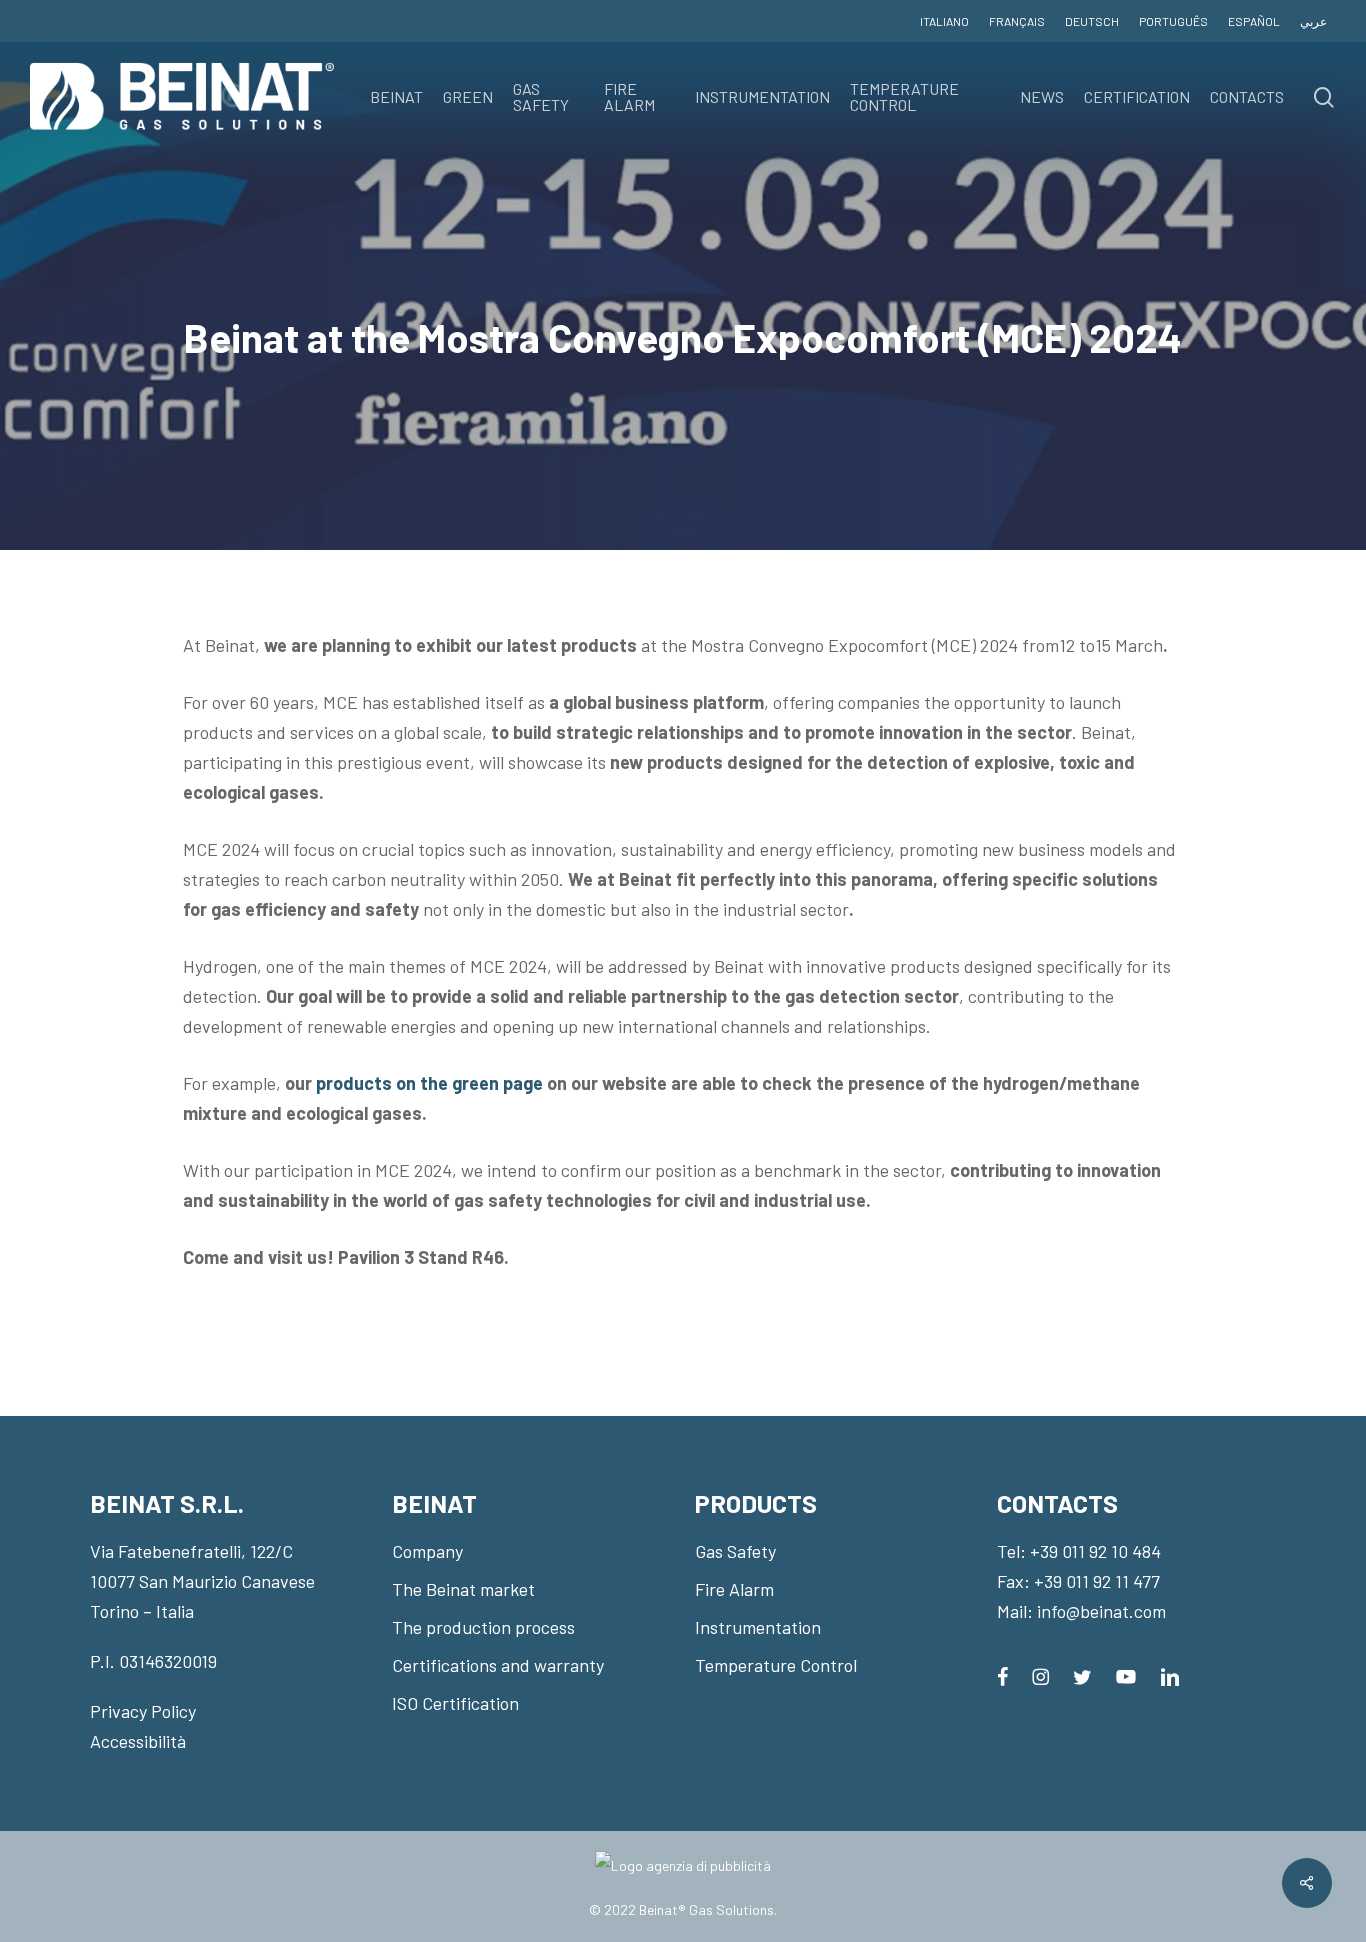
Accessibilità (138, 1741)
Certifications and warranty (498, 1665)
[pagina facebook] (1002, 1675)
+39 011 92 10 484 (1095, 1551)
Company (427, 1551)
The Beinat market (463, 1589)
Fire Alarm (734, 1589)
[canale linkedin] (1170, 1675)
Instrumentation (758, 1627)
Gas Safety (735, 1551)
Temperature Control (776, 1665)
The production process (483, 1627)
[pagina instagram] (1040, 1675)
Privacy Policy (143, 1711)
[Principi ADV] (683, 1873)
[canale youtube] (1126, 1675)
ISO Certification (455, 1703)
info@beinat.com (1101, 1611)
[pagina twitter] (1082, 1675)
